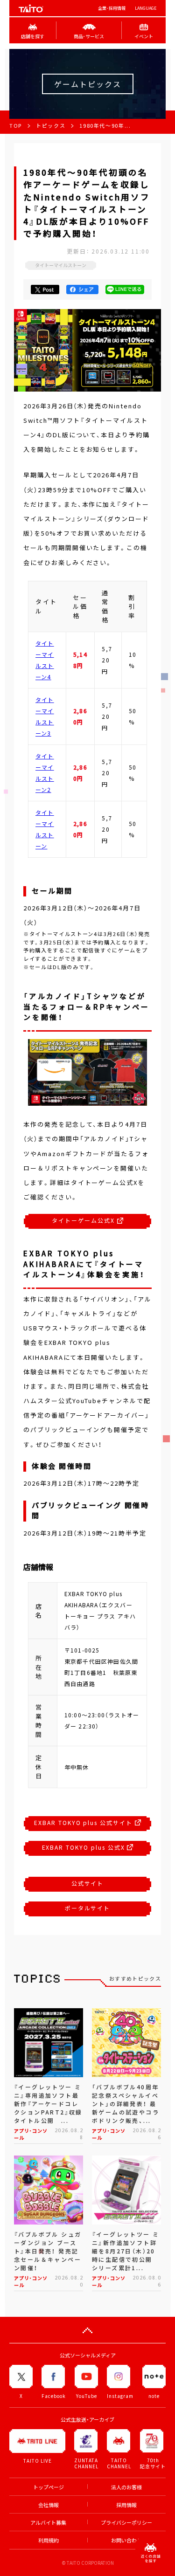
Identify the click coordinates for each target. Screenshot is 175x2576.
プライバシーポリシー (126, 2523)
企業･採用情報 (112, 8)
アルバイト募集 (48, 2523)
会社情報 (49, 2505)
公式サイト (88, 1883)
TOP (16, 126)
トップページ (49, 2487)
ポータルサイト (88, 1908)
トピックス (51, 126)
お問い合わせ (126, 2540)
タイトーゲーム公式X (84, 1220)
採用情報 (126, 2505)
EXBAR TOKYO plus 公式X (85, 1847)
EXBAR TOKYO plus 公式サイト (84, 1823)
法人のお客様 (126, 2487)
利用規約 (49, 2540)
